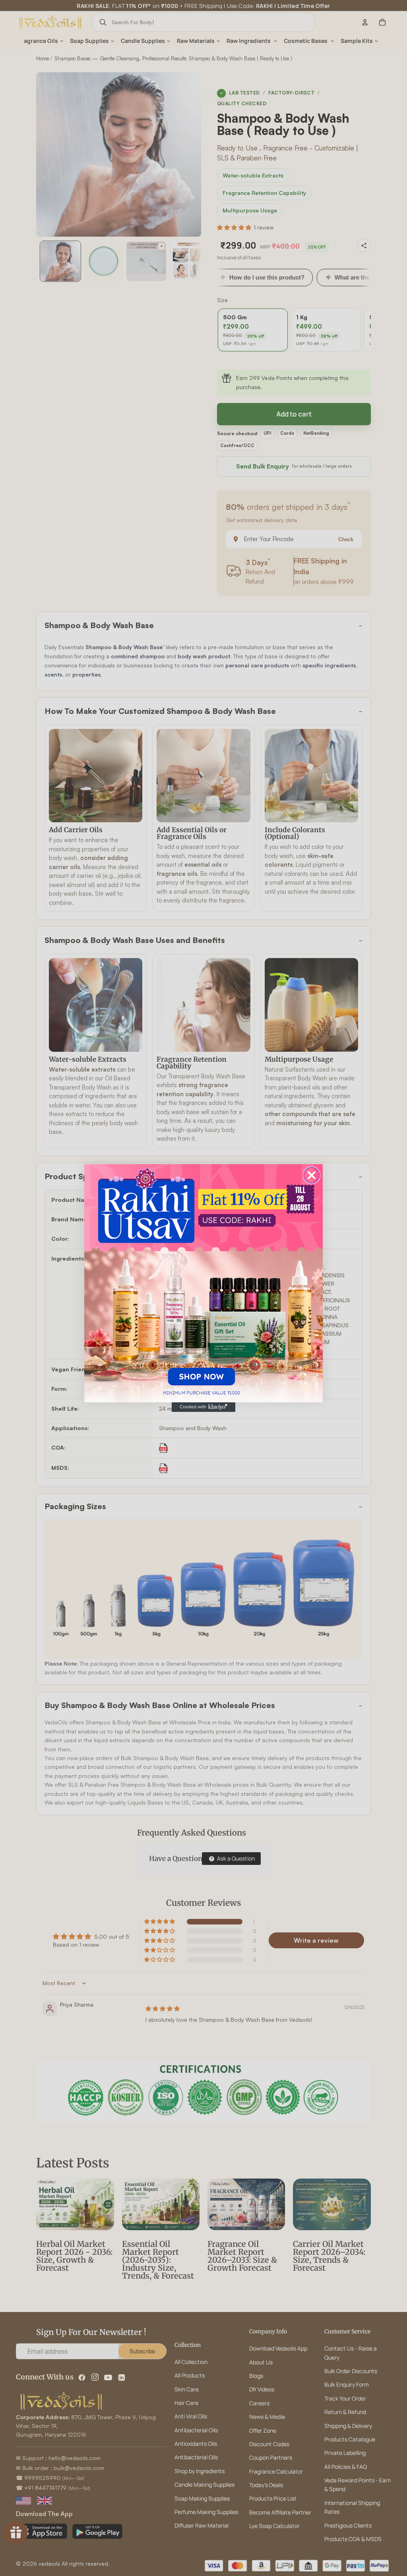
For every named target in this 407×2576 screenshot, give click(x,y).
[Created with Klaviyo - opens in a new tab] (203, 1407)
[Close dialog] (312, 1175)
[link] (203, 1283)
